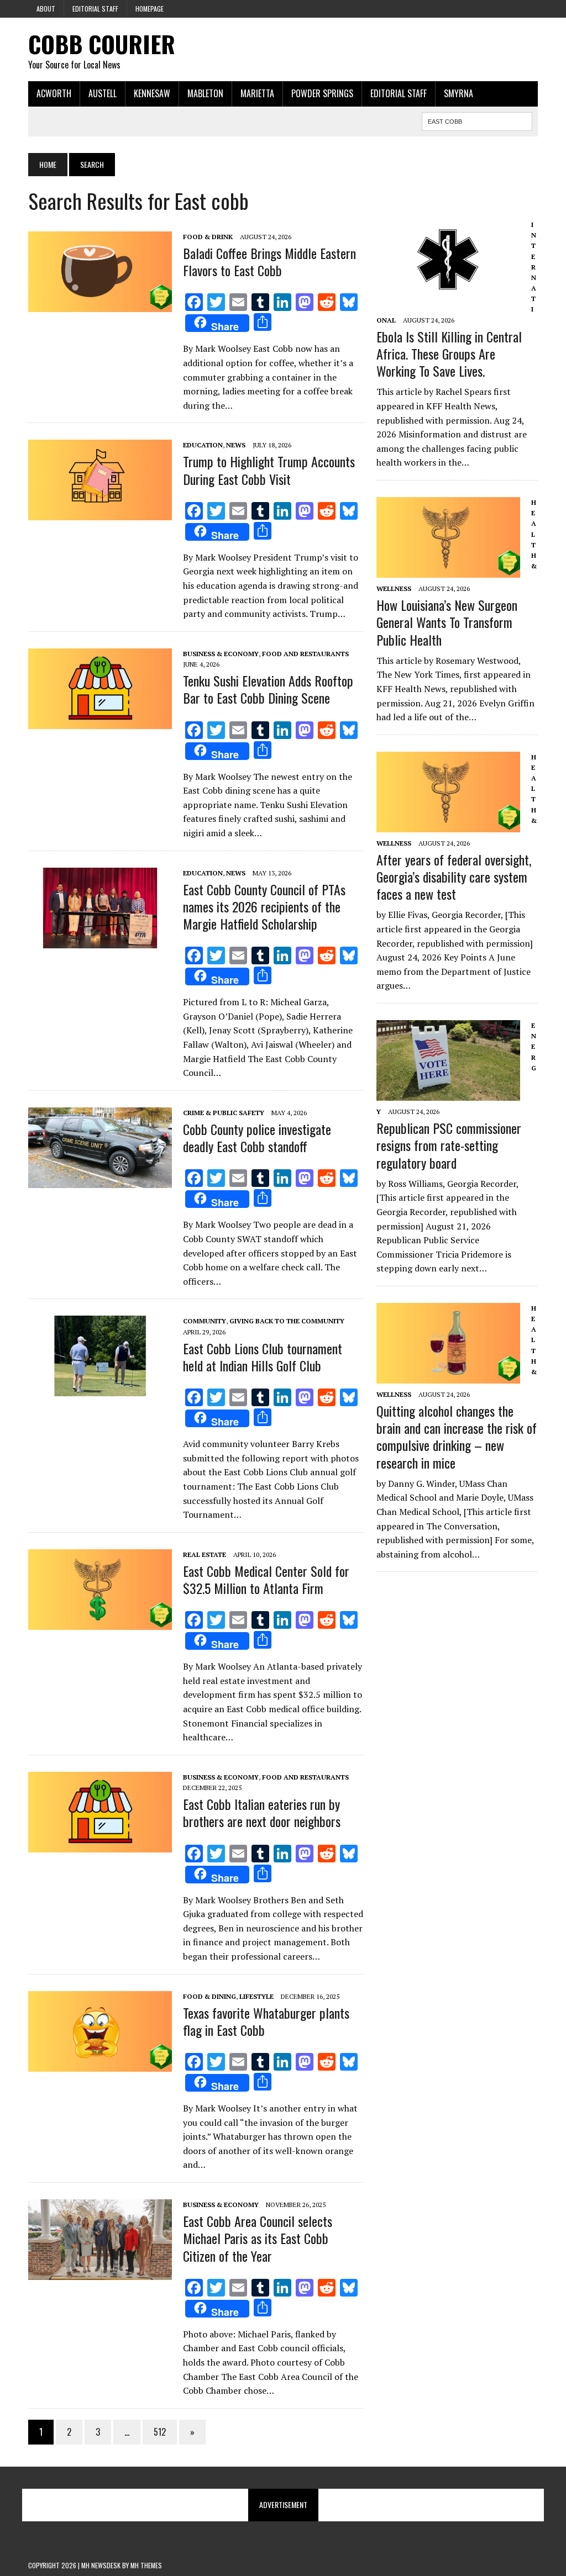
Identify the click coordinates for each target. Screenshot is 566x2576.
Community (205, 1321)
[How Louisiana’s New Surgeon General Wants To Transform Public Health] (448, 570)
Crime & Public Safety (224, 1113)
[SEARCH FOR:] (477, 120)
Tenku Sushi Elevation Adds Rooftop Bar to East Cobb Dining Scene (268, 689)
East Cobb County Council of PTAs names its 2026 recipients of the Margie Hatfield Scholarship (264, 906)
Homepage (150, 9)
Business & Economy (221, 654)
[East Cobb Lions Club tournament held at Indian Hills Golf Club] (100, 1389)
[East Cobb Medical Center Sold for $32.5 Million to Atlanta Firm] (100, 1622)
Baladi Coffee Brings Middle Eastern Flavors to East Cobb (269, 262)
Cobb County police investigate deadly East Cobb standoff (257, 1137)
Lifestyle (256, 1996)
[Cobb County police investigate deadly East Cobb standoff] (100, 1180)
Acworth (54, 93)
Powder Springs (322, 93)
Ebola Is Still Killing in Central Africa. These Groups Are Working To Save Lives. (449, 353)
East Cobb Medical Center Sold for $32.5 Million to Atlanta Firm (266, 1579)
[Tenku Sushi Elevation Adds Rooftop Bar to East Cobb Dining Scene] (100, 721)
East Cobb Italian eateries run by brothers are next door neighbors (262, 1812)
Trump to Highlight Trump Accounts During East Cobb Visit (269, 470)
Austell (103, 93)
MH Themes (146, 2565)
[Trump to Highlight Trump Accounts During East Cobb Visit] (100, 513)
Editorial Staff (95, 9)
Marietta (257, 93)
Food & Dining (209, 1996)
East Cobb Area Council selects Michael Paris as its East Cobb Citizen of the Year (258, 2238)
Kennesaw (152, 93)
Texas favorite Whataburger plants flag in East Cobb (266, 2021)
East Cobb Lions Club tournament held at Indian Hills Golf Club (263, 1357)
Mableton (205, 93)
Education (203, 445)
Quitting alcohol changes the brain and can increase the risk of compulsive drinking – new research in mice (457, 1437)
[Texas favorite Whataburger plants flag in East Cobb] (100, 2064)
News (236, 445)
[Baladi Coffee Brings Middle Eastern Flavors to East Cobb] (100, 304)
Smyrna (458, 93)
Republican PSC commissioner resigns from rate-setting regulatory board (449, 1145)
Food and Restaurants (305, 654)
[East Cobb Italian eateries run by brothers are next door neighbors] (100, 1845)
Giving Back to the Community (287, 1321)
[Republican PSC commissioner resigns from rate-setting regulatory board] (448, 1093)
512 (160, 2432)
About (46, 9)
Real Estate (205, 1554)
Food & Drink (208, 237)
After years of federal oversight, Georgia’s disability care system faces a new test (454, 877)
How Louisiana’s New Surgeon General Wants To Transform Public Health (447, 622)
